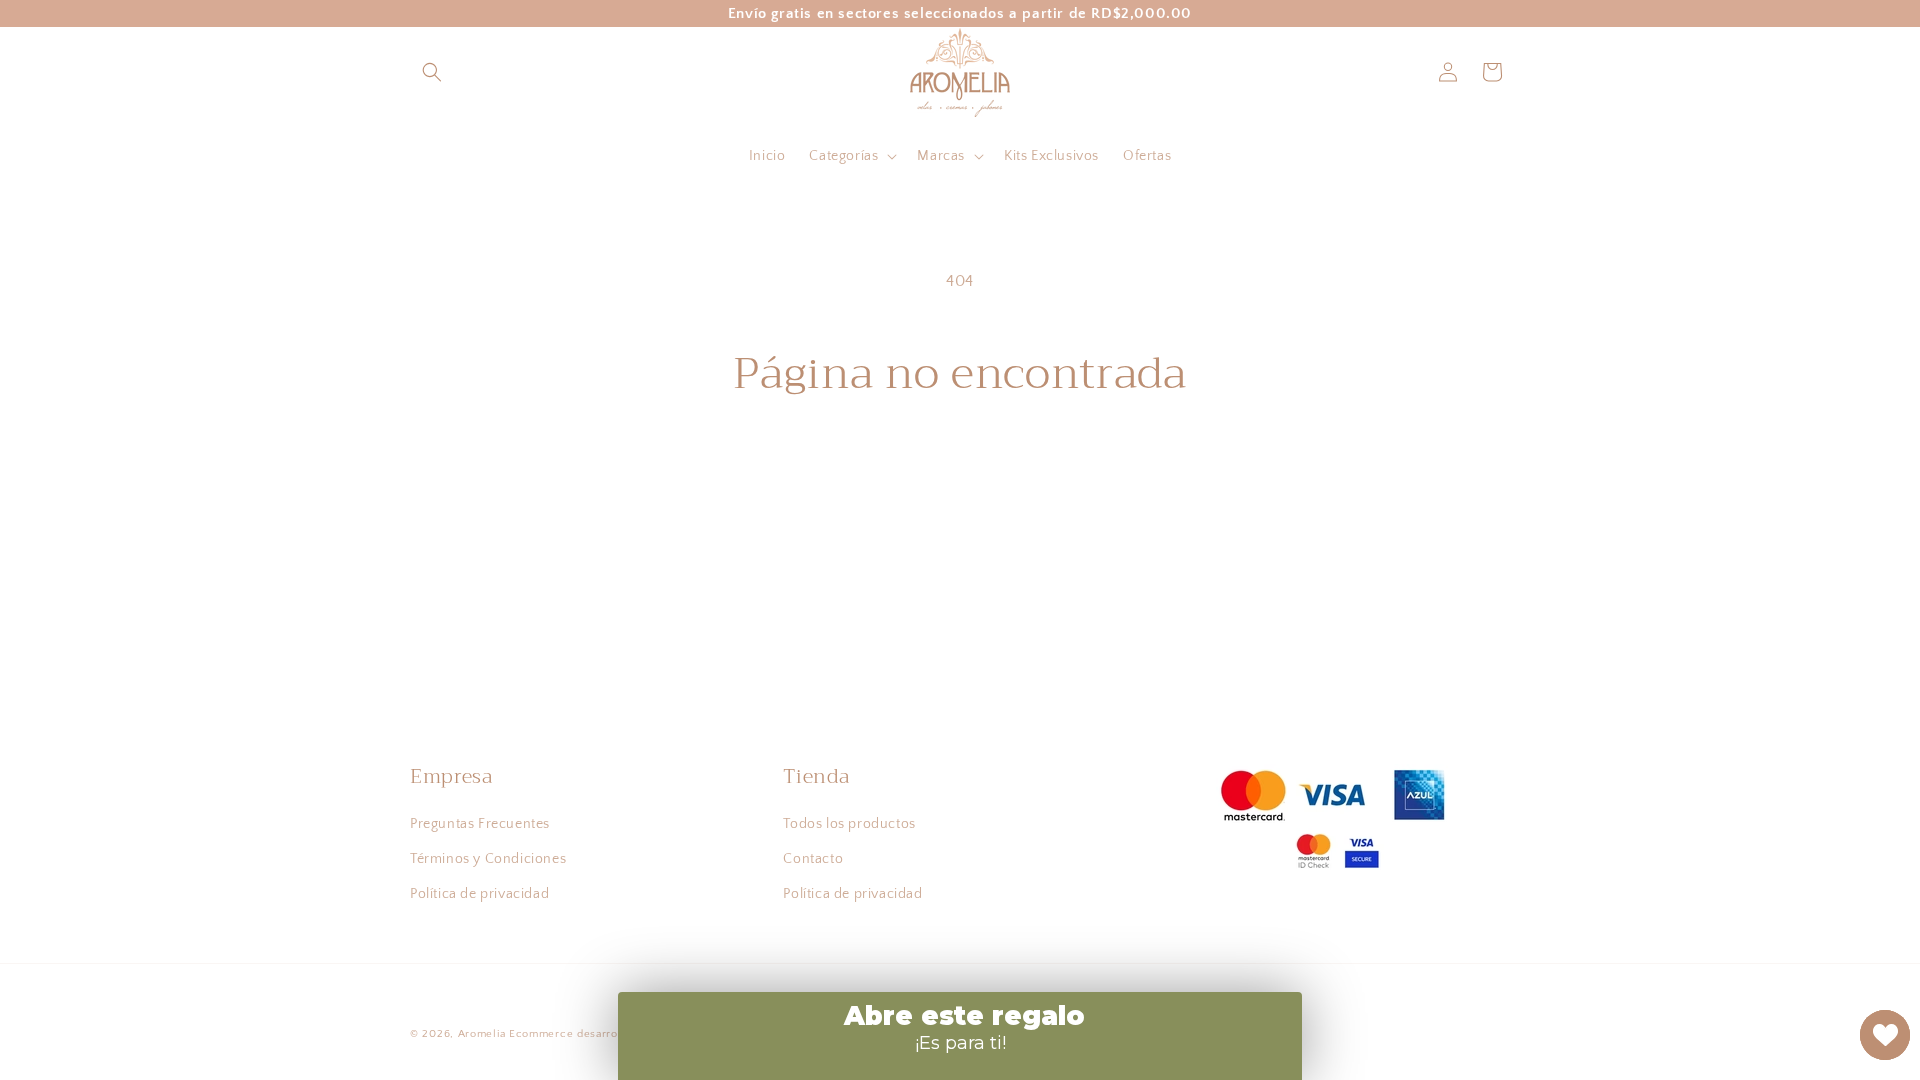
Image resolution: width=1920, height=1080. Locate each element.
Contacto (813, 859)
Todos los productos (849, 824)
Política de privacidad (479, 894)
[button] (432, 72)
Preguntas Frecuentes (480, 824)
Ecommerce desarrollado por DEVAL (609, 1034)
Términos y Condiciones (488, 859)
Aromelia (482, 1034)
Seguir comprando (960, 474)
